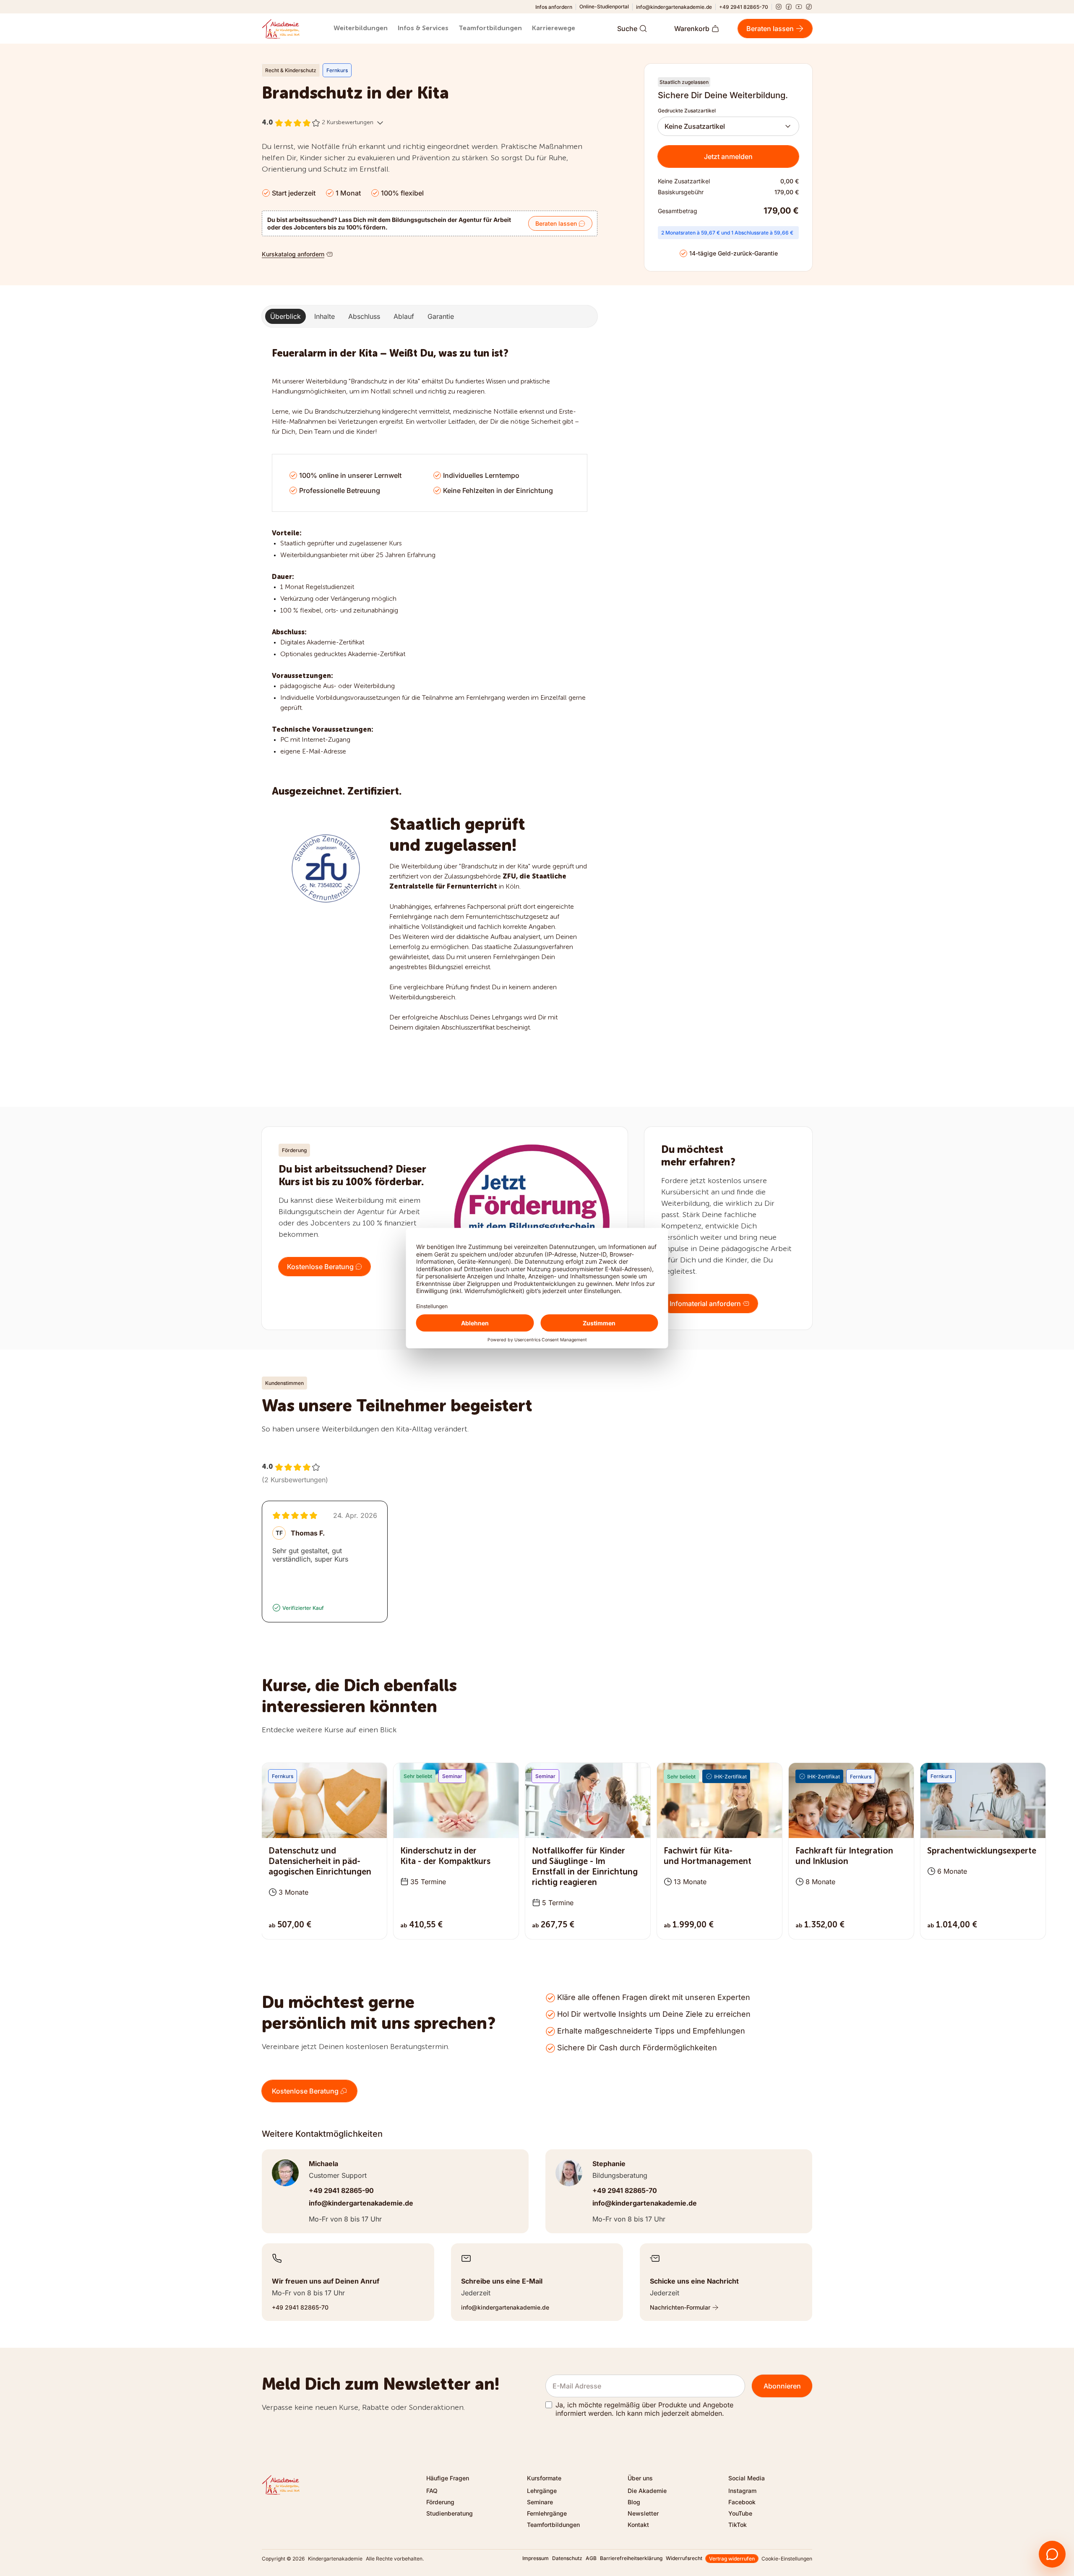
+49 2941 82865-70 (744, 7)
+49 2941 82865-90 (341, 2190)
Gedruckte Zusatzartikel (687, 111)
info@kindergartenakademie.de (674, 7)
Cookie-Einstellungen (787, 2559)
